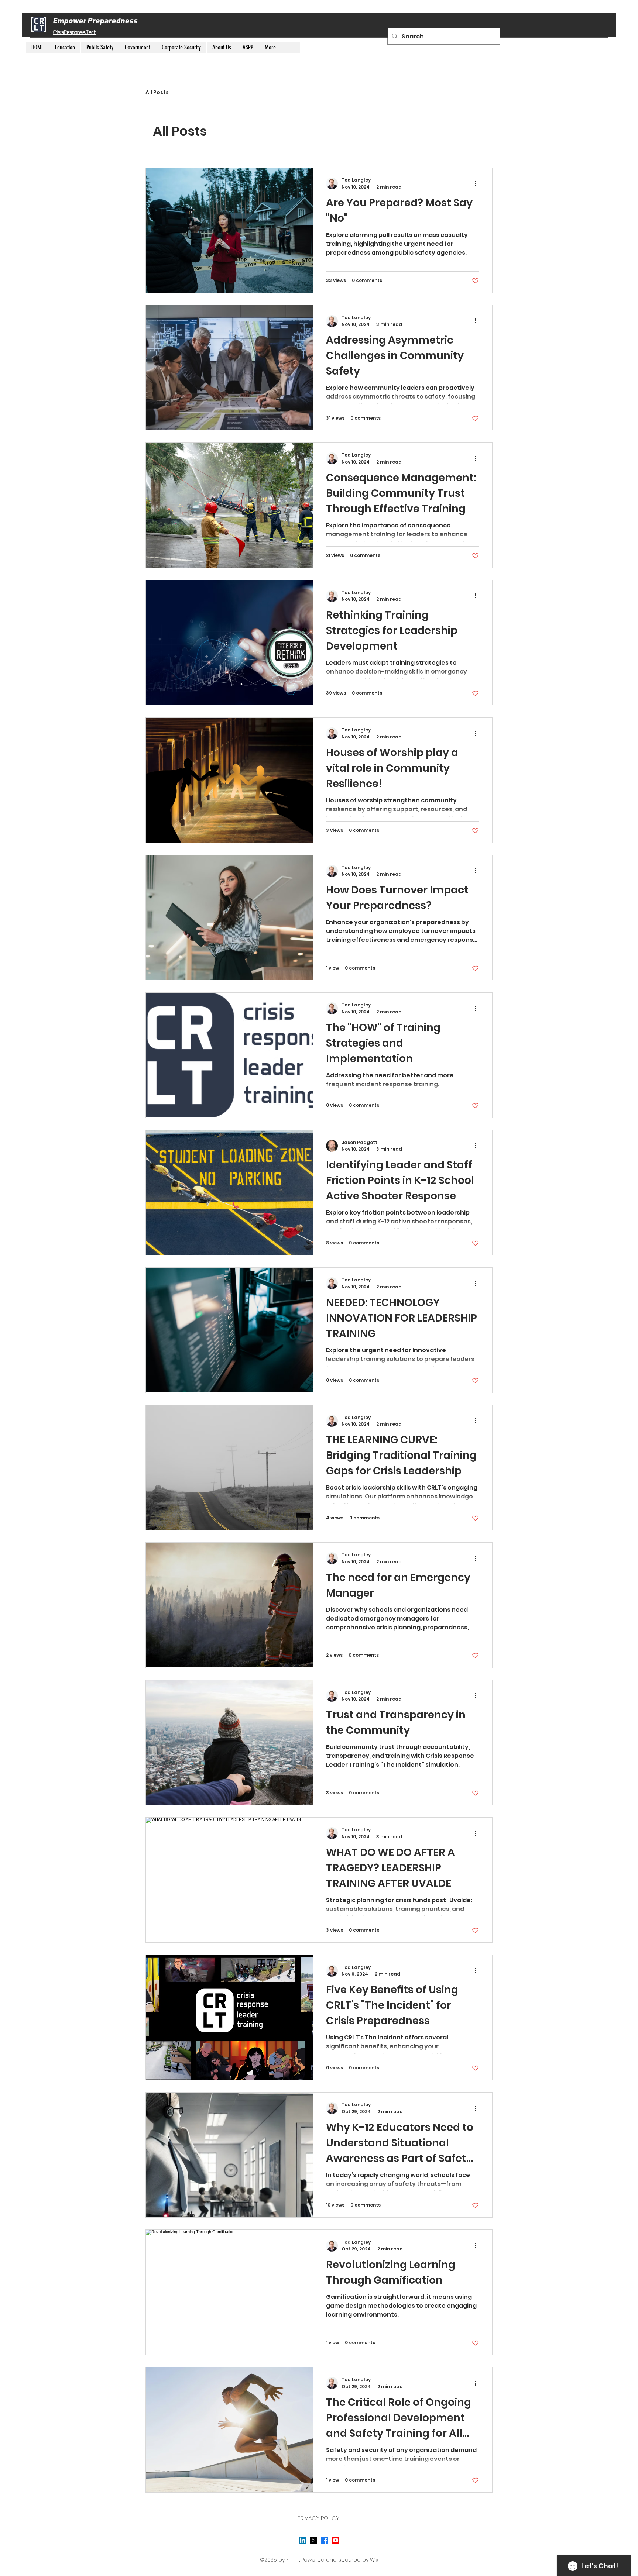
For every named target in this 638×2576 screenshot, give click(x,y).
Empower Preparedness (95, 20)
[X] (313, 2540)
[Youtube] (336, 2540)
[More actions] (478, 183)
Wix (374, 2560)
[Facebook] (325, 2540)
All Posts (157, 92)
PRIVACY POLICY (319, 2518)
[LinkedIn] (302, 2540)
